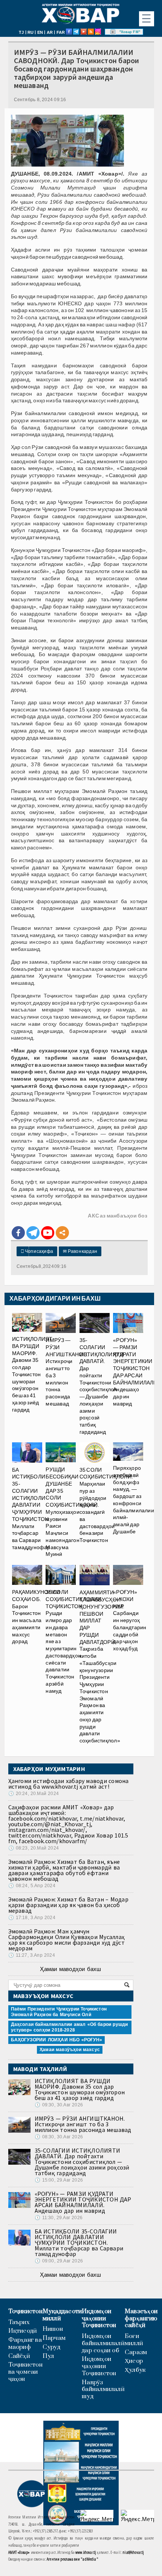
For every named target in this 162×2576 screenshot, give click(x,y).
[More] (62, 1233)
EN (40, 32)
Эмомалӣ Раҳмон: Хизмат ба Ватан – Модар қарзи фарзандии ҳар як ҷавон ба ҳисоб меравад (68, 1905)
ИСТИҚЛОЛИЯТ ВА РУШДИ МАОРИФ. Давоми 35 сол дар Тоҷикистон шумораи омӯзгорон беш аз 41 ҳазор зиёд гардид (32, 1374)
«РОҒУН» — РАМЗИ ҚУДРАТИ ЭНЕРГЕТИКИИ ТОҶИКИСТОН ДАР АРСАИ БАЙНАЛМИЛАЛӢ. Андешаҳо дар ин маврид (136, 1372)
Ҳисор (134, 2361)
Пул (48, 2356)
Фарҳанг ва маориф (25, 2344)
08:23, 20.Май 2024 (34, 1848)
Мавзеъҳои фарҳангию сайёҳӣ (141, 2318)
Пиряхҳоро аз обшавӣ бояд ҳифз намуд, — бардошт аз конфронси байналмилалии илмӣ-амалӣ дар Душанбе (134, 1500)
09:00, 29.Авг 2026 (59, 2261)
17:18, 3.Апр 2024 (32, 1918)
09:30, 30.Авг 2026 (59, 2105)
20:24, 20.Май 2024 (34, 1794)
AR (50, 32)
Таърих (19, 2322)
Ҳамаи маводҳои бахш (70, 1969)
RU (31, 32)
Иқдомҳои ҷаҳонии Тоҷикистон (99, 2318)
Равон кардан (80, 1251)
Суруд (51, 2347)
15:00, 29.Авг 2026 (59, 2180)
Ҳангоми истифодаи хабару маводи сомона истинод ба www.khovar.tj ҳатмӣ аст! (69, 1784)
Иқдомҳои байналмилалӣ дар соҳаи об (103, 2343)
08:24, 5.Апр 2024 (32, 1886)
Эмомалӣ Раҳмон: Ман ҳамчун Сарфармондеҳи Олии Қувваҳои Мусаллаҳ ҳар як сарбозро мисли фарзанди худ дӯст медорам (67, 1940)
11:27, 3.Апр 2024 (32, 1955)
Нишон (53, 2329)
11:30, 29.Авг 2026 (59, 2218)
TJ (21, 32)
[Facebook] (18, 1233)
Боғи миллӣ (134, 2340)
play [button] (113, 32)
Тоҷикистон (25, 2311)
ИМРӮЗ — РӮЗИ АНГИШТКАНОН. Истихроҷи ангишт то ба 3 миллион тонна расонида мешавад (67, 1372)
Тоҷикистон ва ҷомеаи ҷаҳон (25, 2372)
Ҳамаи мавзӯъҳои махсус (70, 2050)
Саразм (136, 2352)
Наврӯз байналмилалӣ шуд (103, 2390)
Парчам (54, 2338)
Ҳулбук (135, 2370)
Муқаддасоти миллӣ (62, 2315)
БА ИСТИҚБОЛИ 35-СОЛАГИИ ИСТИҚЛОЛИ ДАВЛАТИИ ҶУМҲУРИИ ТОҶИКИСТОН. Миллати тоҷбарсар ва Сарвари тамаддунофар (31, 1509)
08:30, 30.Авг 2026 (59, 2137)
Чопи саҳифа (37, 1251)
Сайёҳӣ (19, 2356)
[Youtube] (48, 1233)
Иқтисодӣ (23, 2331)
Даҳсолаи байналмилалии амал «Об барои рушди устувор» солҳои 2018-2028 (70, 2027)
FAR (61, 32)
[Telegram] (33, 1233)
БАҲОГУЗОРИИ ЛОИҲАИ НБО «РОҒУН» (57, 2040)
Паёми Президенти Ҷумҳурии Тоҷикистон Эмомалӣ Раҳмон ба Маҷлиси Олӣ (59, 2012)
